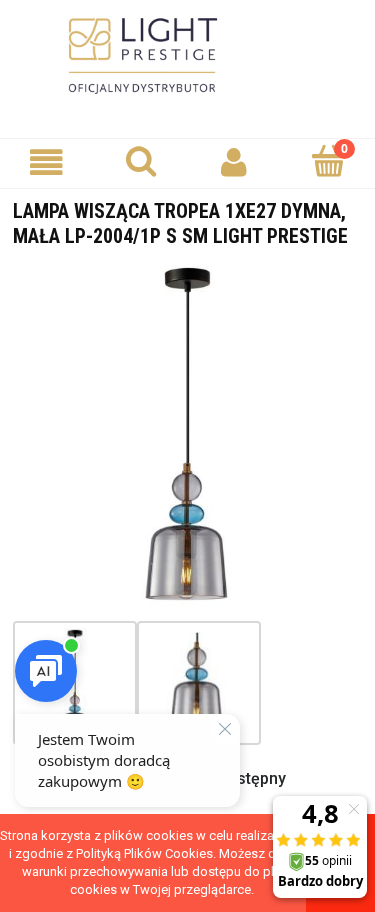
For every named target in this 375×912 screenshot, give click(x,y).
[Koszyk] (328, 161)
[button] (47, 162)
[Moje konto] (235, 162)
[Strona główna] (188, 56)
